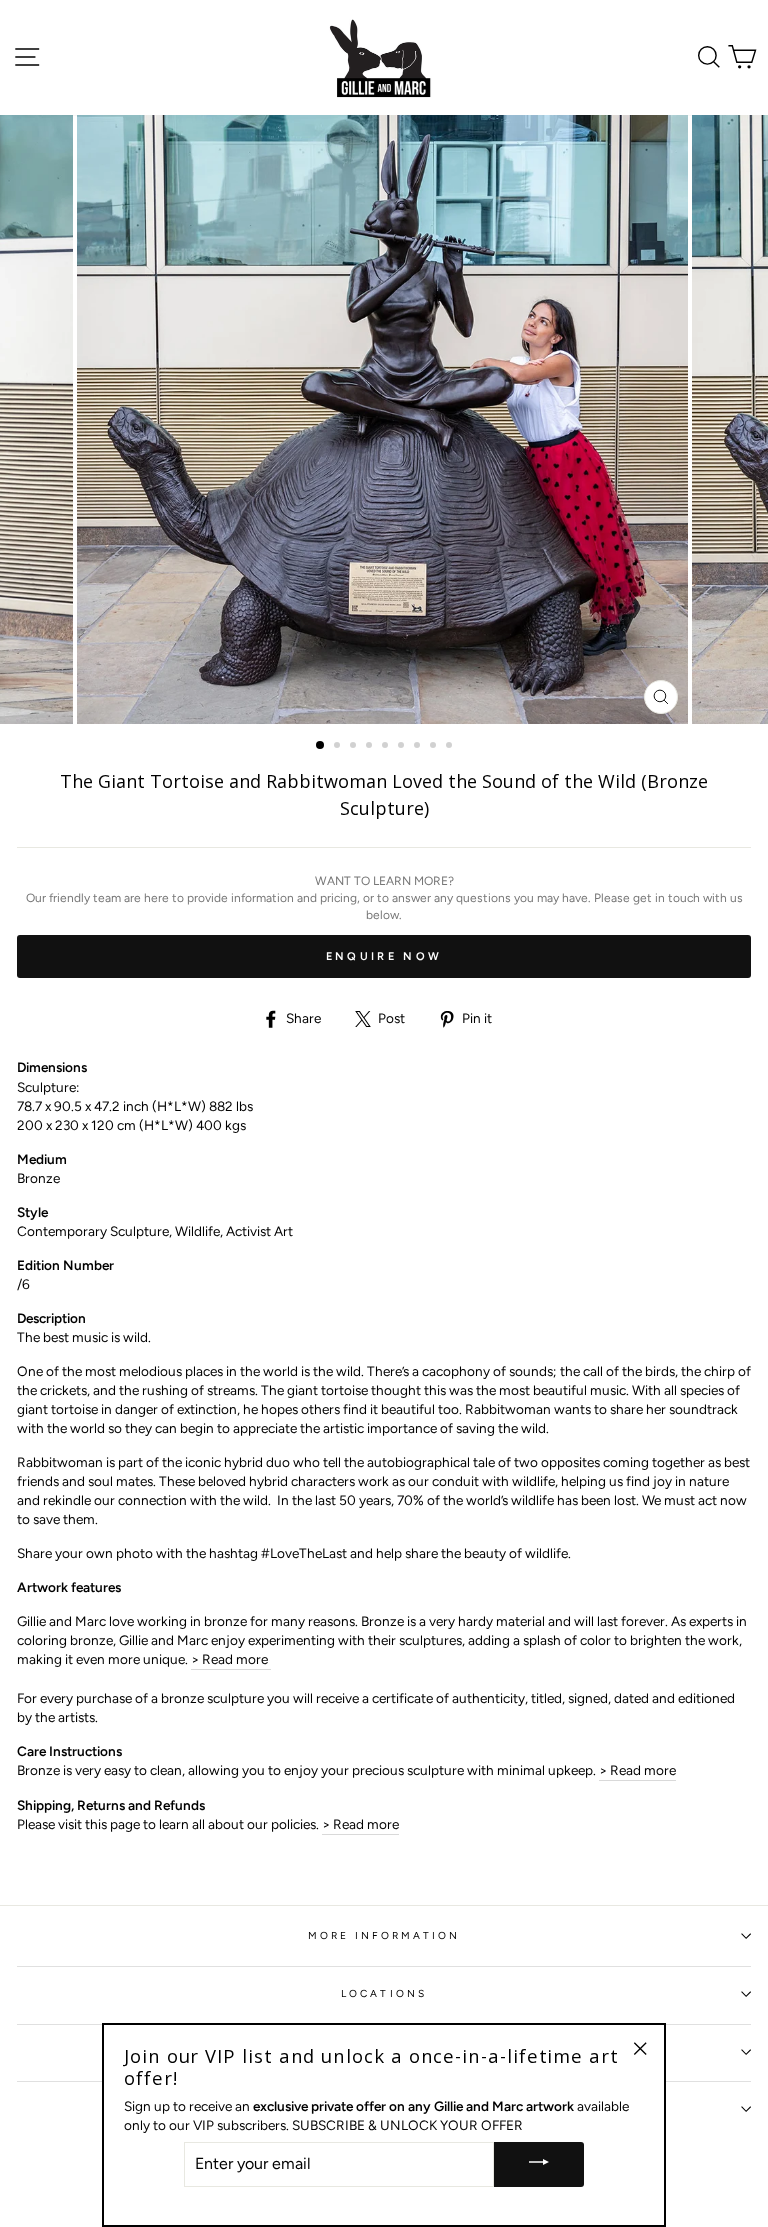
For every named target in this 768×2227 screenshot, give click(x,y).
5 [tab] (387, 747)
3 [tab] (355, 747)
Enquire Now (384, 956)
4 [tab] (371, 747)
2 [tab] (339, 747)
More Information (384, 1935)
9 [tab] (451, 747)
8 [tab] (435, 747)
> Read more (231, 1659)
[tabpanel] (384, 420)
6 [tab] (403, 747)
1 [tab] (321, 746)
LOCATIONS (384, 1993)
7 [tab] (419, 747)
